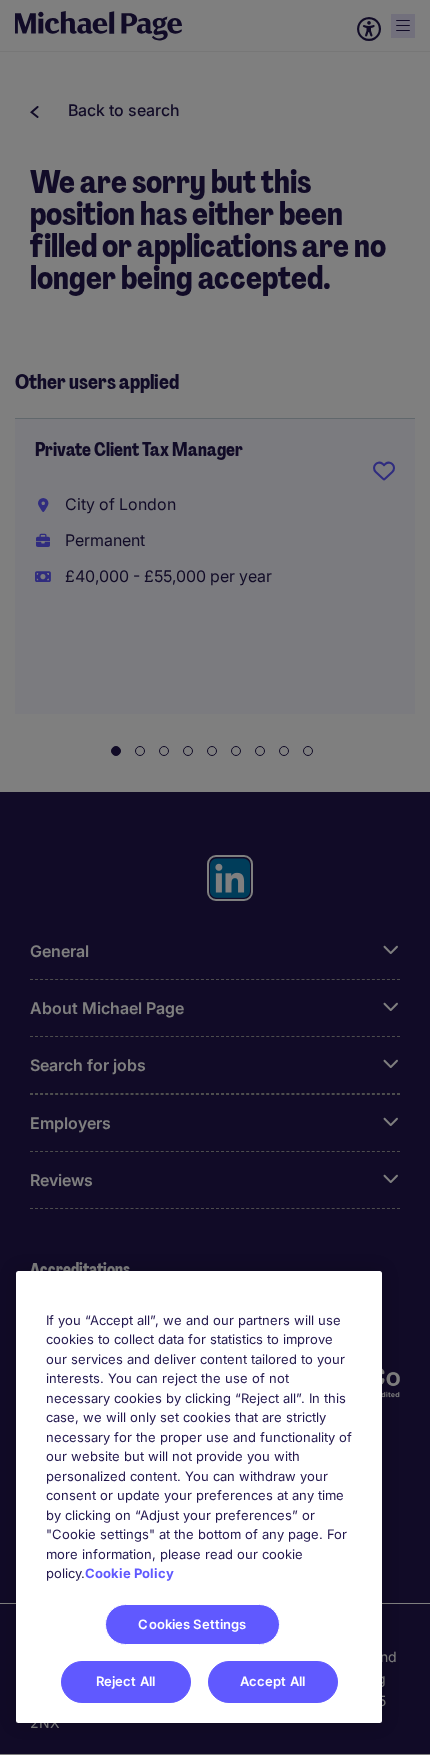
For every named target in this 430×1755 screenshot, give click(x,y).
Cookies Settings (192, 1624)
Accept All (272, 1681)
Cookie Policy (129, 1573)
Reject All (125, 1681)
